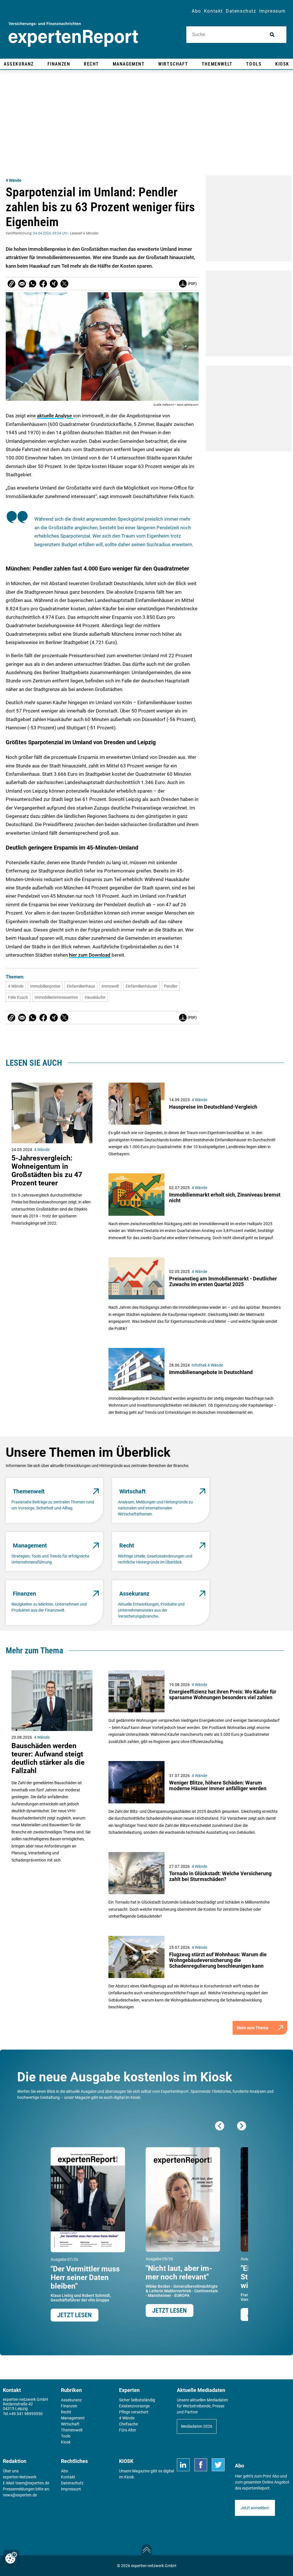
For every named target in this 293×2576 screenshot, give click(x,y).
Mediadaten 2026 (197, 2426)
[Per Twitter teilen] (64, 284)
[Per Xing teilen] (54, 284)
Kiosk (129, 2477)
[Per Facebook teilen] (43, 284)
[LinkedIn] (183, 2465)
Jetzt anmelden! (255, 2508)
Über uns (11, 2471)
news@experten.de (20, 2495)
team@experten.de (32, 2483)
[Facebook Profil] (201, 2465)
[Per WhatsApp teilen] (33, 284)
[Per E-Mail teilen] (11, 284)
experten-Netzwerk (20, 2477)
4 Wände (14, 180)
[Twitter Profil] (218, 2465)
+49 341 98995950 (26, 2414)
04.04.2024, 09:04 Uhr (50, 233)
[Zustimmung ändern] (11, 2558)
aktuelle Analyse (55, 416)
